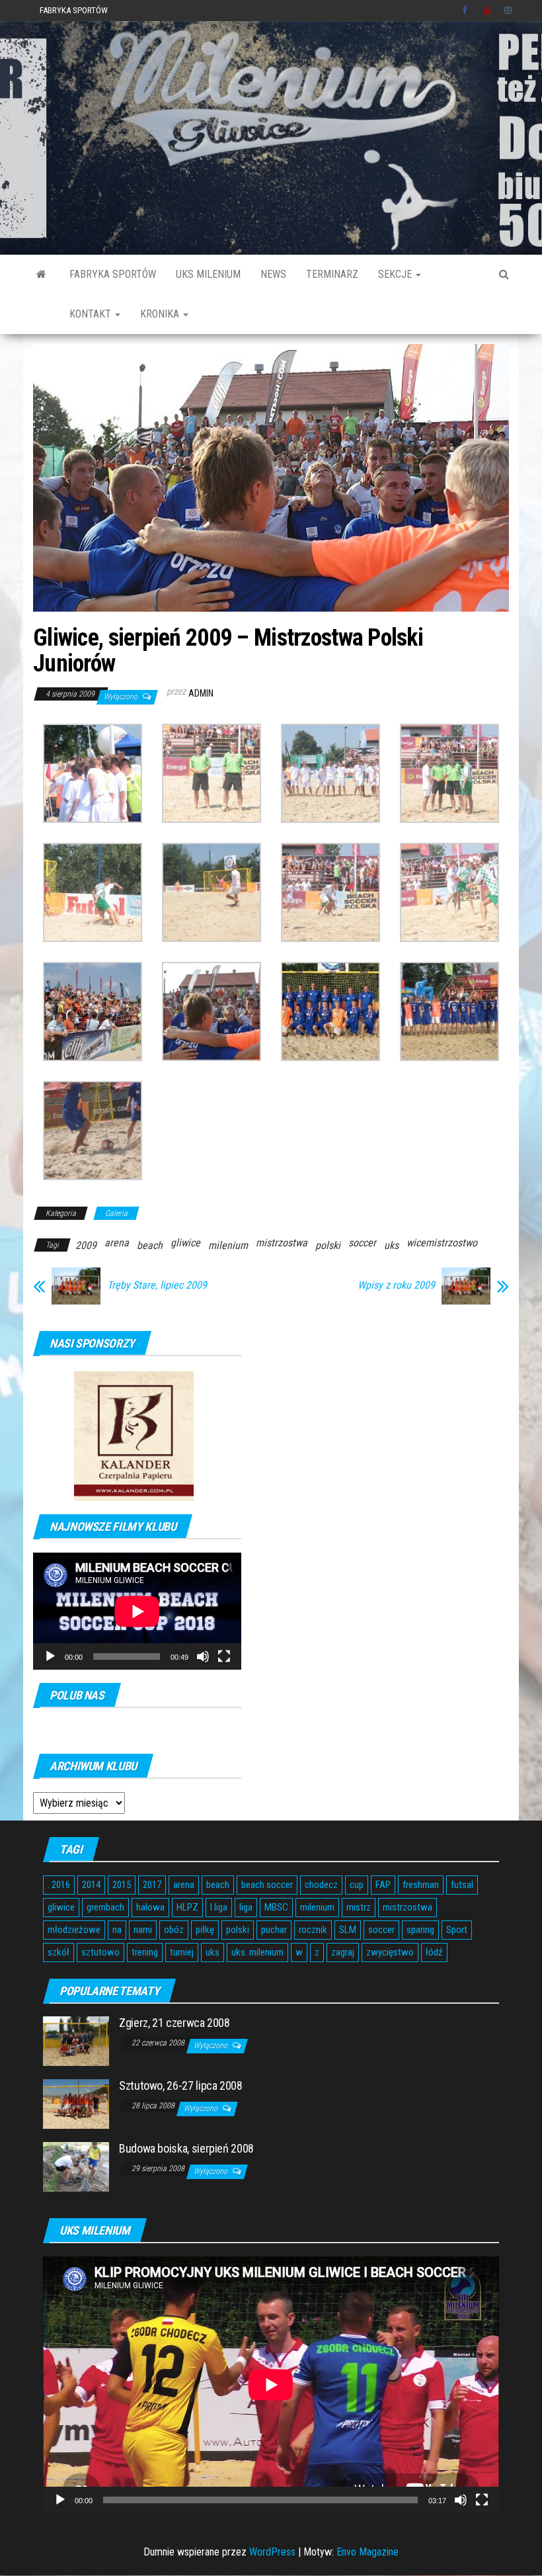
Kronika (161, 314)
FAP (383, 1885)
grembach (105, 1907)
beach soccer (267, 1885)
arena (117, 1243)
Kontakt (92, 314)
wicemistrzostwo (442, 1243)
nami (143, 1930)
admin (201, 693)
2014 (91, 1885)
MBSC (276, 1907)
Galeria (116, 1213)
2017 (152, 1885)
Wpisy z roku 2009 (396, 1285)
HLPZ (187, 1907)
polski (328, 1245)
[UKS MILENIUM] (41, 275)
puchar (274, 1930)
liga (246, 1907)
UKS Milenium (208, 274)
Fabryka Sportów (74, 10)
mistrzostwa (282, 1243)
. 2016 (59, 1885)
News (273, 274)
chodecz (321, 1885)
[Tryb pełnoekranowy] (224, 1656)
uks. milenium (257, 1952)
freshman (421, 1885)
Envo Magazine (368, 2552)
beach (150, 1245)
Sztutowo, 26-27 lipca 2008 (181, 2085)
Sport (457, 1930)
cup (357, 1885)
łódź (434, 1952)
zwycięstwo (390, 1952)
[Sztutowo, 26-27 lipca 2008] (76, 2103)
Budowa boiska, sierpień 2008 (186, 2148)
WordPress (272, 2552)
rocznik (313, 1930)
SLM (348, 1930)
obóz (174, 1930)
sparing (420, 1930)
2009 (86, 1245)
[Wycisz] (203, 1656)
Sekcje (396, 274)
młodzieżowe (74, 1930)
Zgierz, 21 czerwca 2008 (174, 2023)
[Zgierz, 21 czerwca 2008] (76, 2040)
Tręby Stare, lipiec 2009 (157, 1285)
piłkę (205, 1930)
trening (145, 1952)
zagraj (343, 1952)
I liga (219, 1907)
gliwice (185, 1243)
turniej (182, 1952)
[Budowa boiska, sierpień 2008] (76, 2166)
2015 (122, 1885)
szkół (58, 1952)
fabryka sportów (113, 274)
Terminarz (332, 274)
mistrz (359, 1907)
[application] (137, 1611)
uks (391, 1245)
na (117, 1930)
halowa (150, 1907)
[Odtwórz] (50, 1656)
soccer (362, 1243)
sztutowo (100, 1952)
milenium (228, 1245)
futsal (462, 1885)
